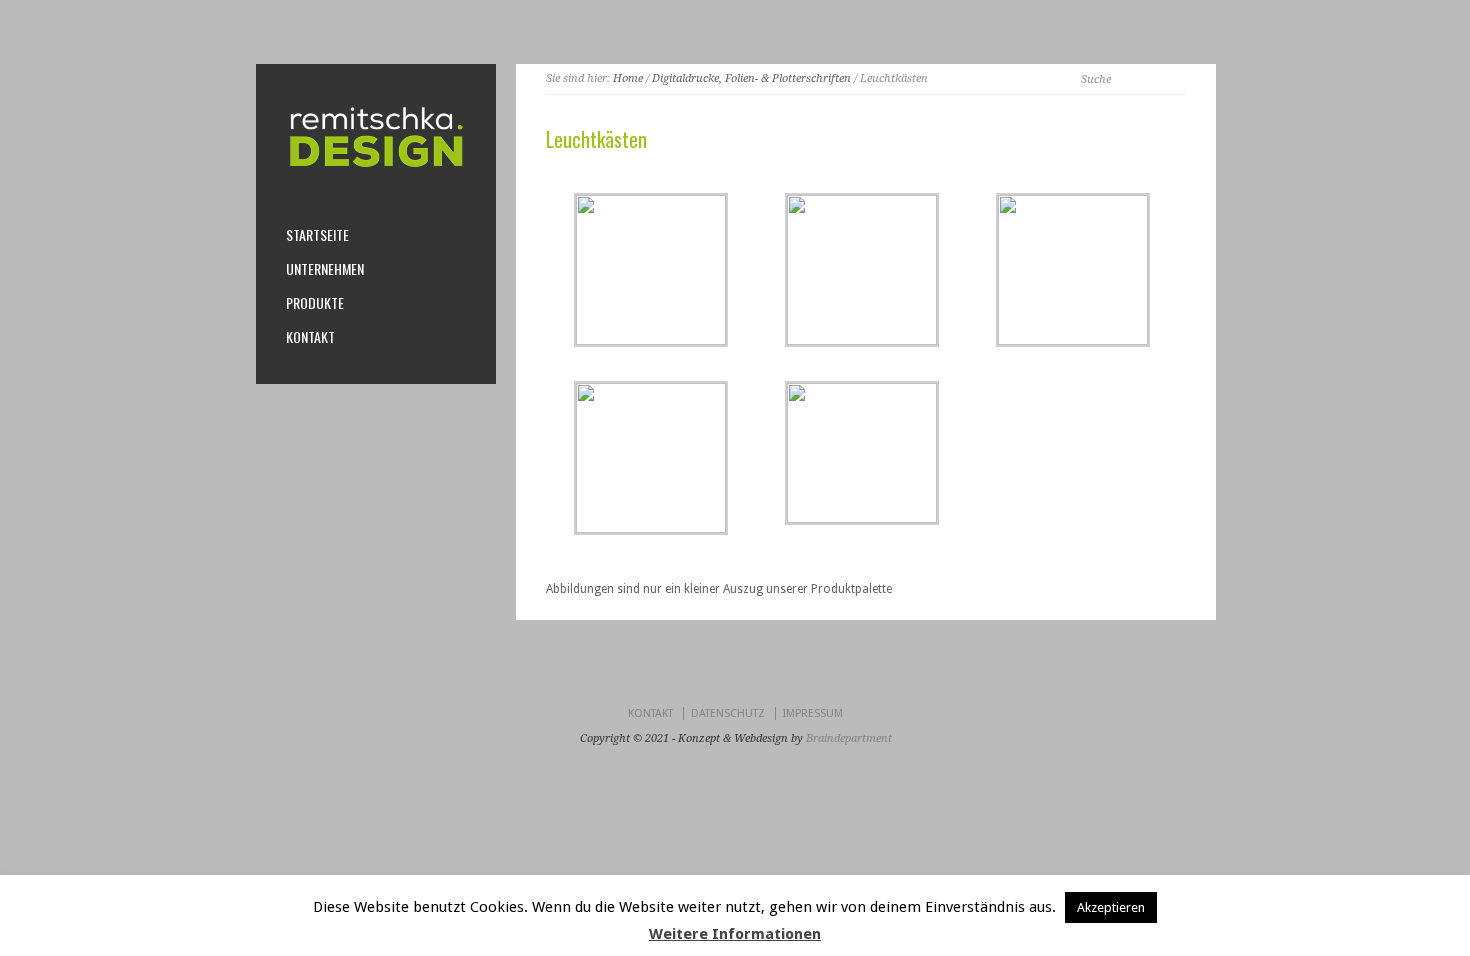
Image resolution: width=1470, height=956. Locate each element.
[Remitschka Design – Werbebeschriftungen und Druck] (376, 167)
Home (628, 78)
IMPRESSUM (813, 713)
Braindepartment (849, 738)
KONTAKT (310, 337)
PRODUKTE (315, 303)
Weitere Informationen (735, 934)
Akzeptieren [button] (1111, 907)
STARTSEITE (317, 235)
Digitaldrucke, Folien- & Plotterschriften (751, 78)
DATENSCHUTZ (728, 713)
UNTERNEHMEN (325, 269)
